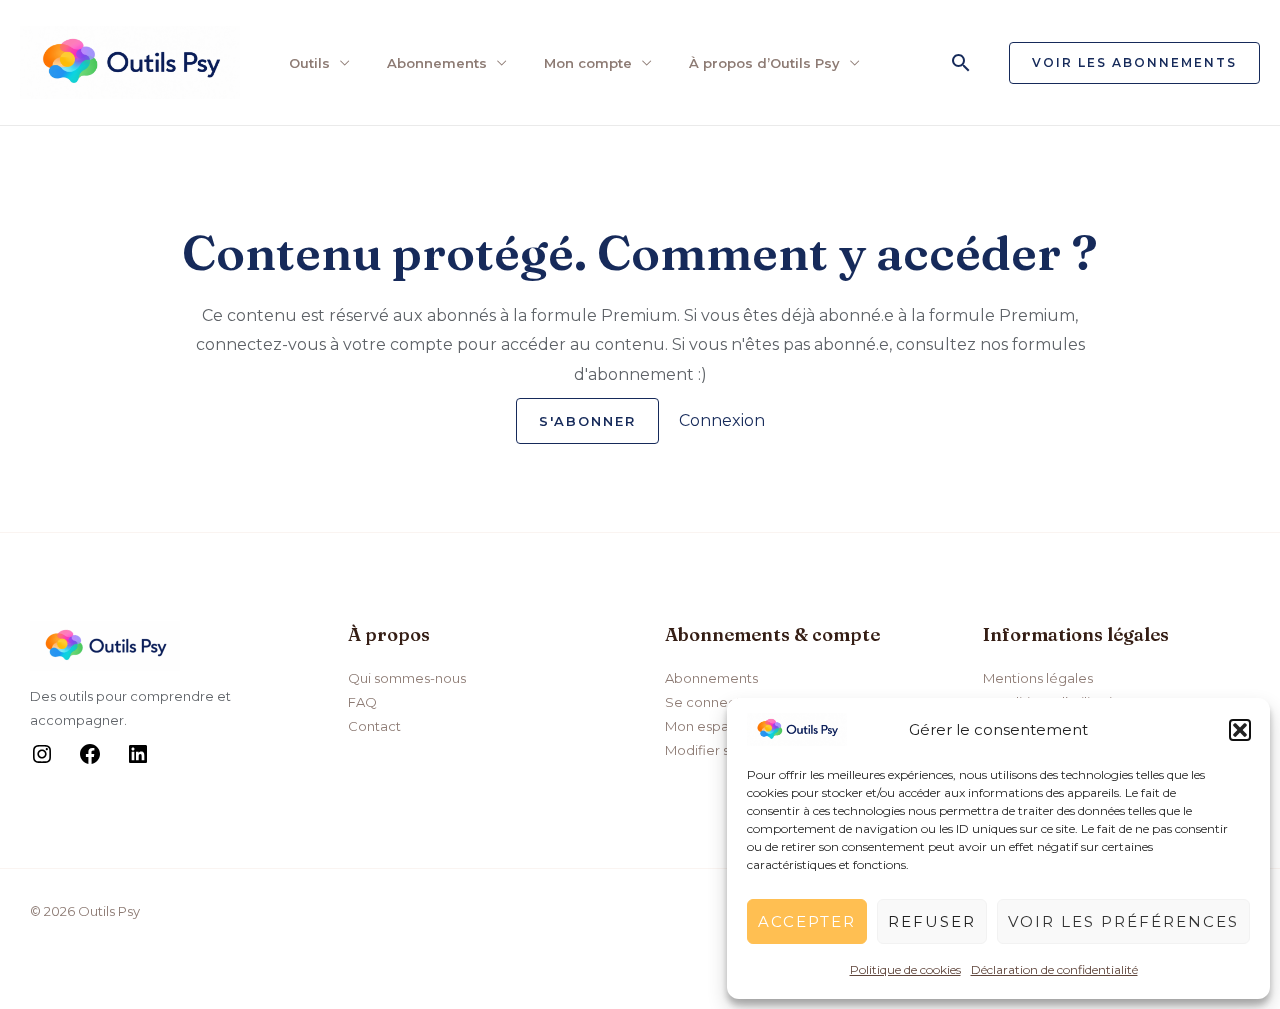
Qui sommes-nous (407, 678)
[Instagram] (42, 761)
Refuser (932, 921)
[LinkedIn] (138, 761)
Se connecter (710, 702)
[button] (1240, 730)
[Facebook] (90, 761)
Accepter (807, 921)
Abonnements (437, 63)
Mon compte (588, 63)
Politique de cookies (905, 969)
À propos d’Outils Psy (764, 63)
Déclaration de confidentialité (1054, 969)
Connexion (722, 420)
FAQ (362, 702)
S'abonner (587, 421)
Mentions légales (1038, 678)
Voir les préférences (1123, 921)
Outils (309, 63)
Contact (374, 726)
